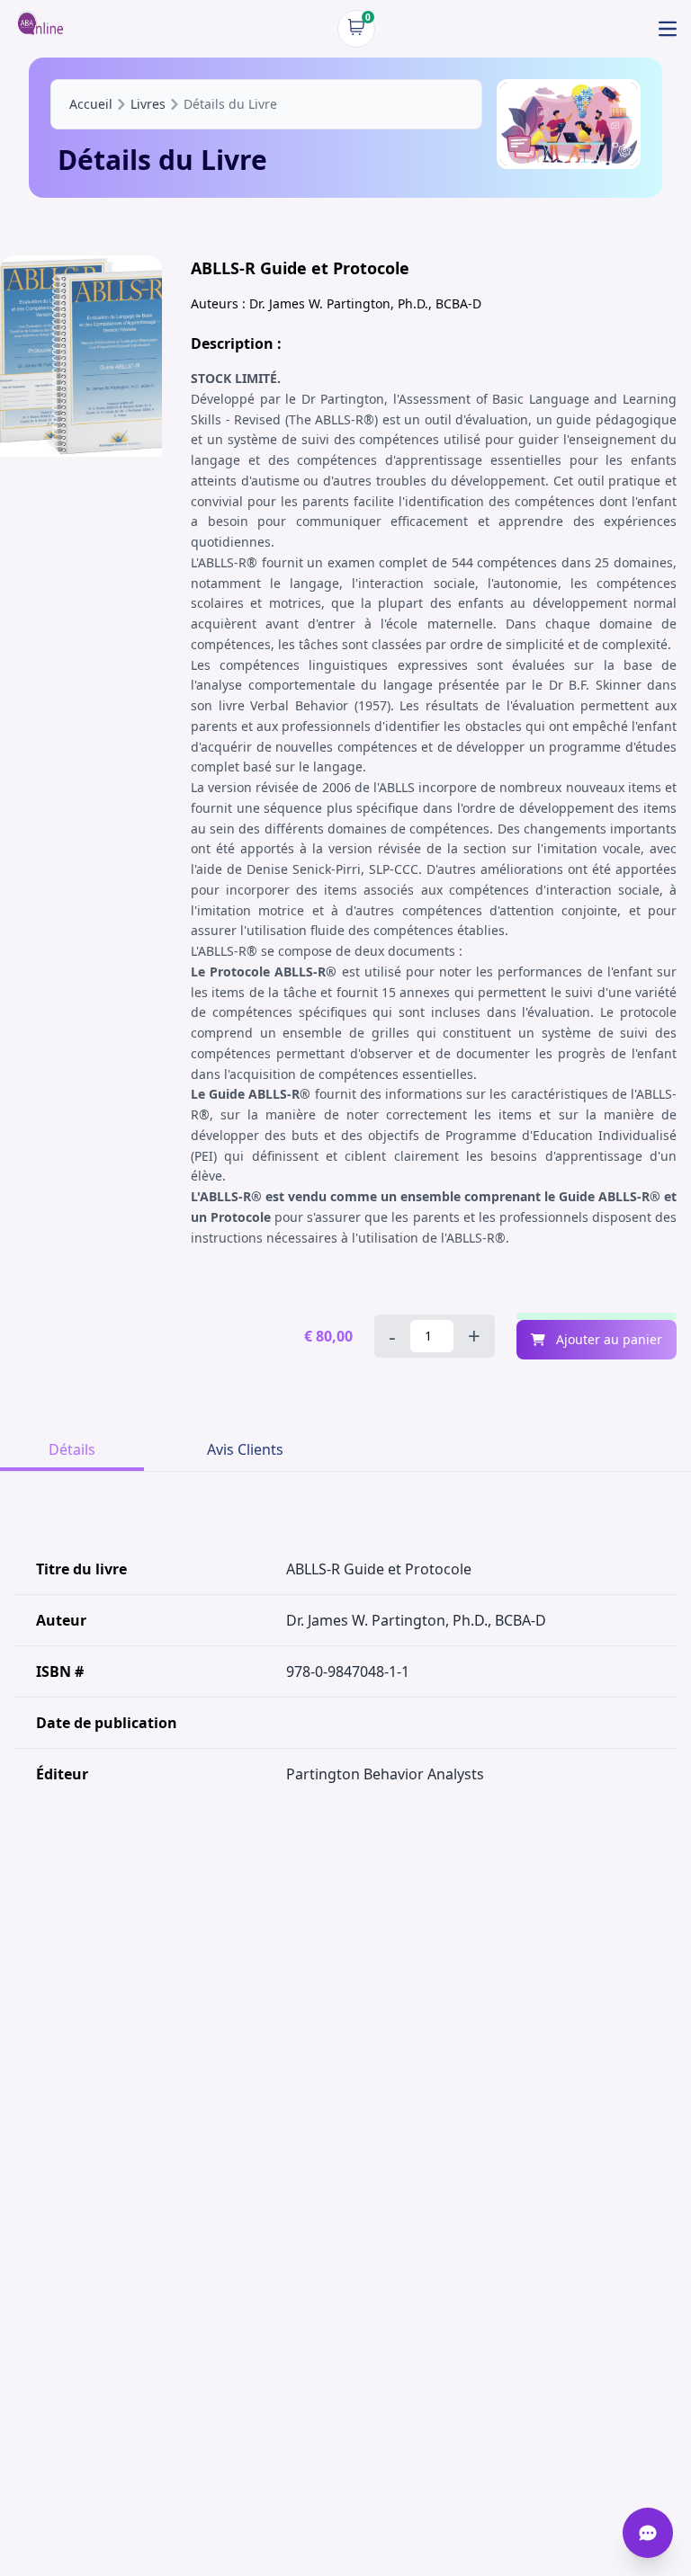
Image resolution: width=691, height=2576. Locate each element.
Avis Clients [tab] (245, 1449)
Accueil (91, 104)
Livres (148, 104)
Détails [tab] (72, 1449)
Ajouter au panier (607, 1339)
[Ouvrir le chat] (648, 2533)
